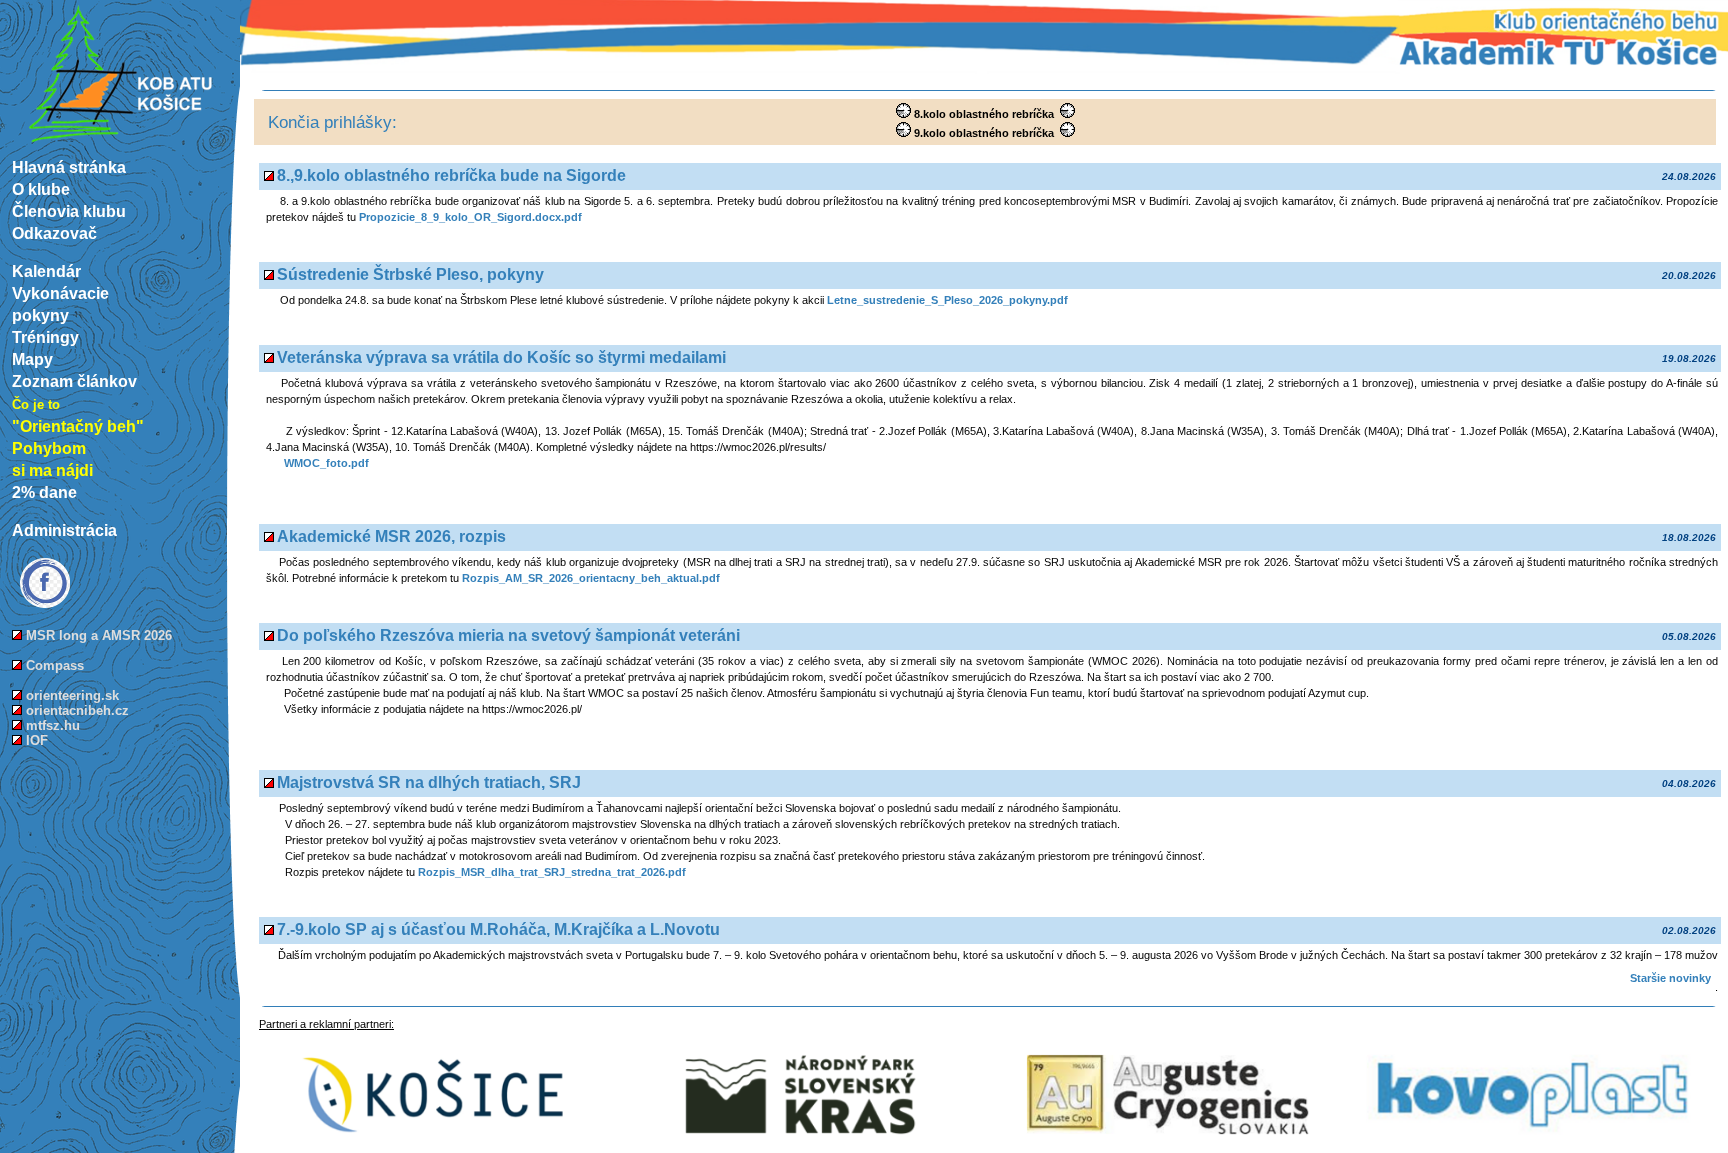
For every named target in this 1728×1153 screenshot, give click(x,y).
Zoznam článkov (74, 381)
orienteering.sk (72, 695)
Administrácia (64, 530)
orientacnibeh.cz (77, 710)
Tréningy (45, 337)
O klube (41, 189)
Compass (55, 665)
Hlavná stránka (69, 167)
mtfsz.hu (53, 725)
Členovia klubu (69, 211)
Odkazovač (54, 233)
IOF (37, 740)
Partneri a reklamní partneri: (326, 1024)
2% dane (44, 492)
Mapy (32, 359)
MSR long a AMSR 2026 (99, 635)
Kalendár (46, 271)
